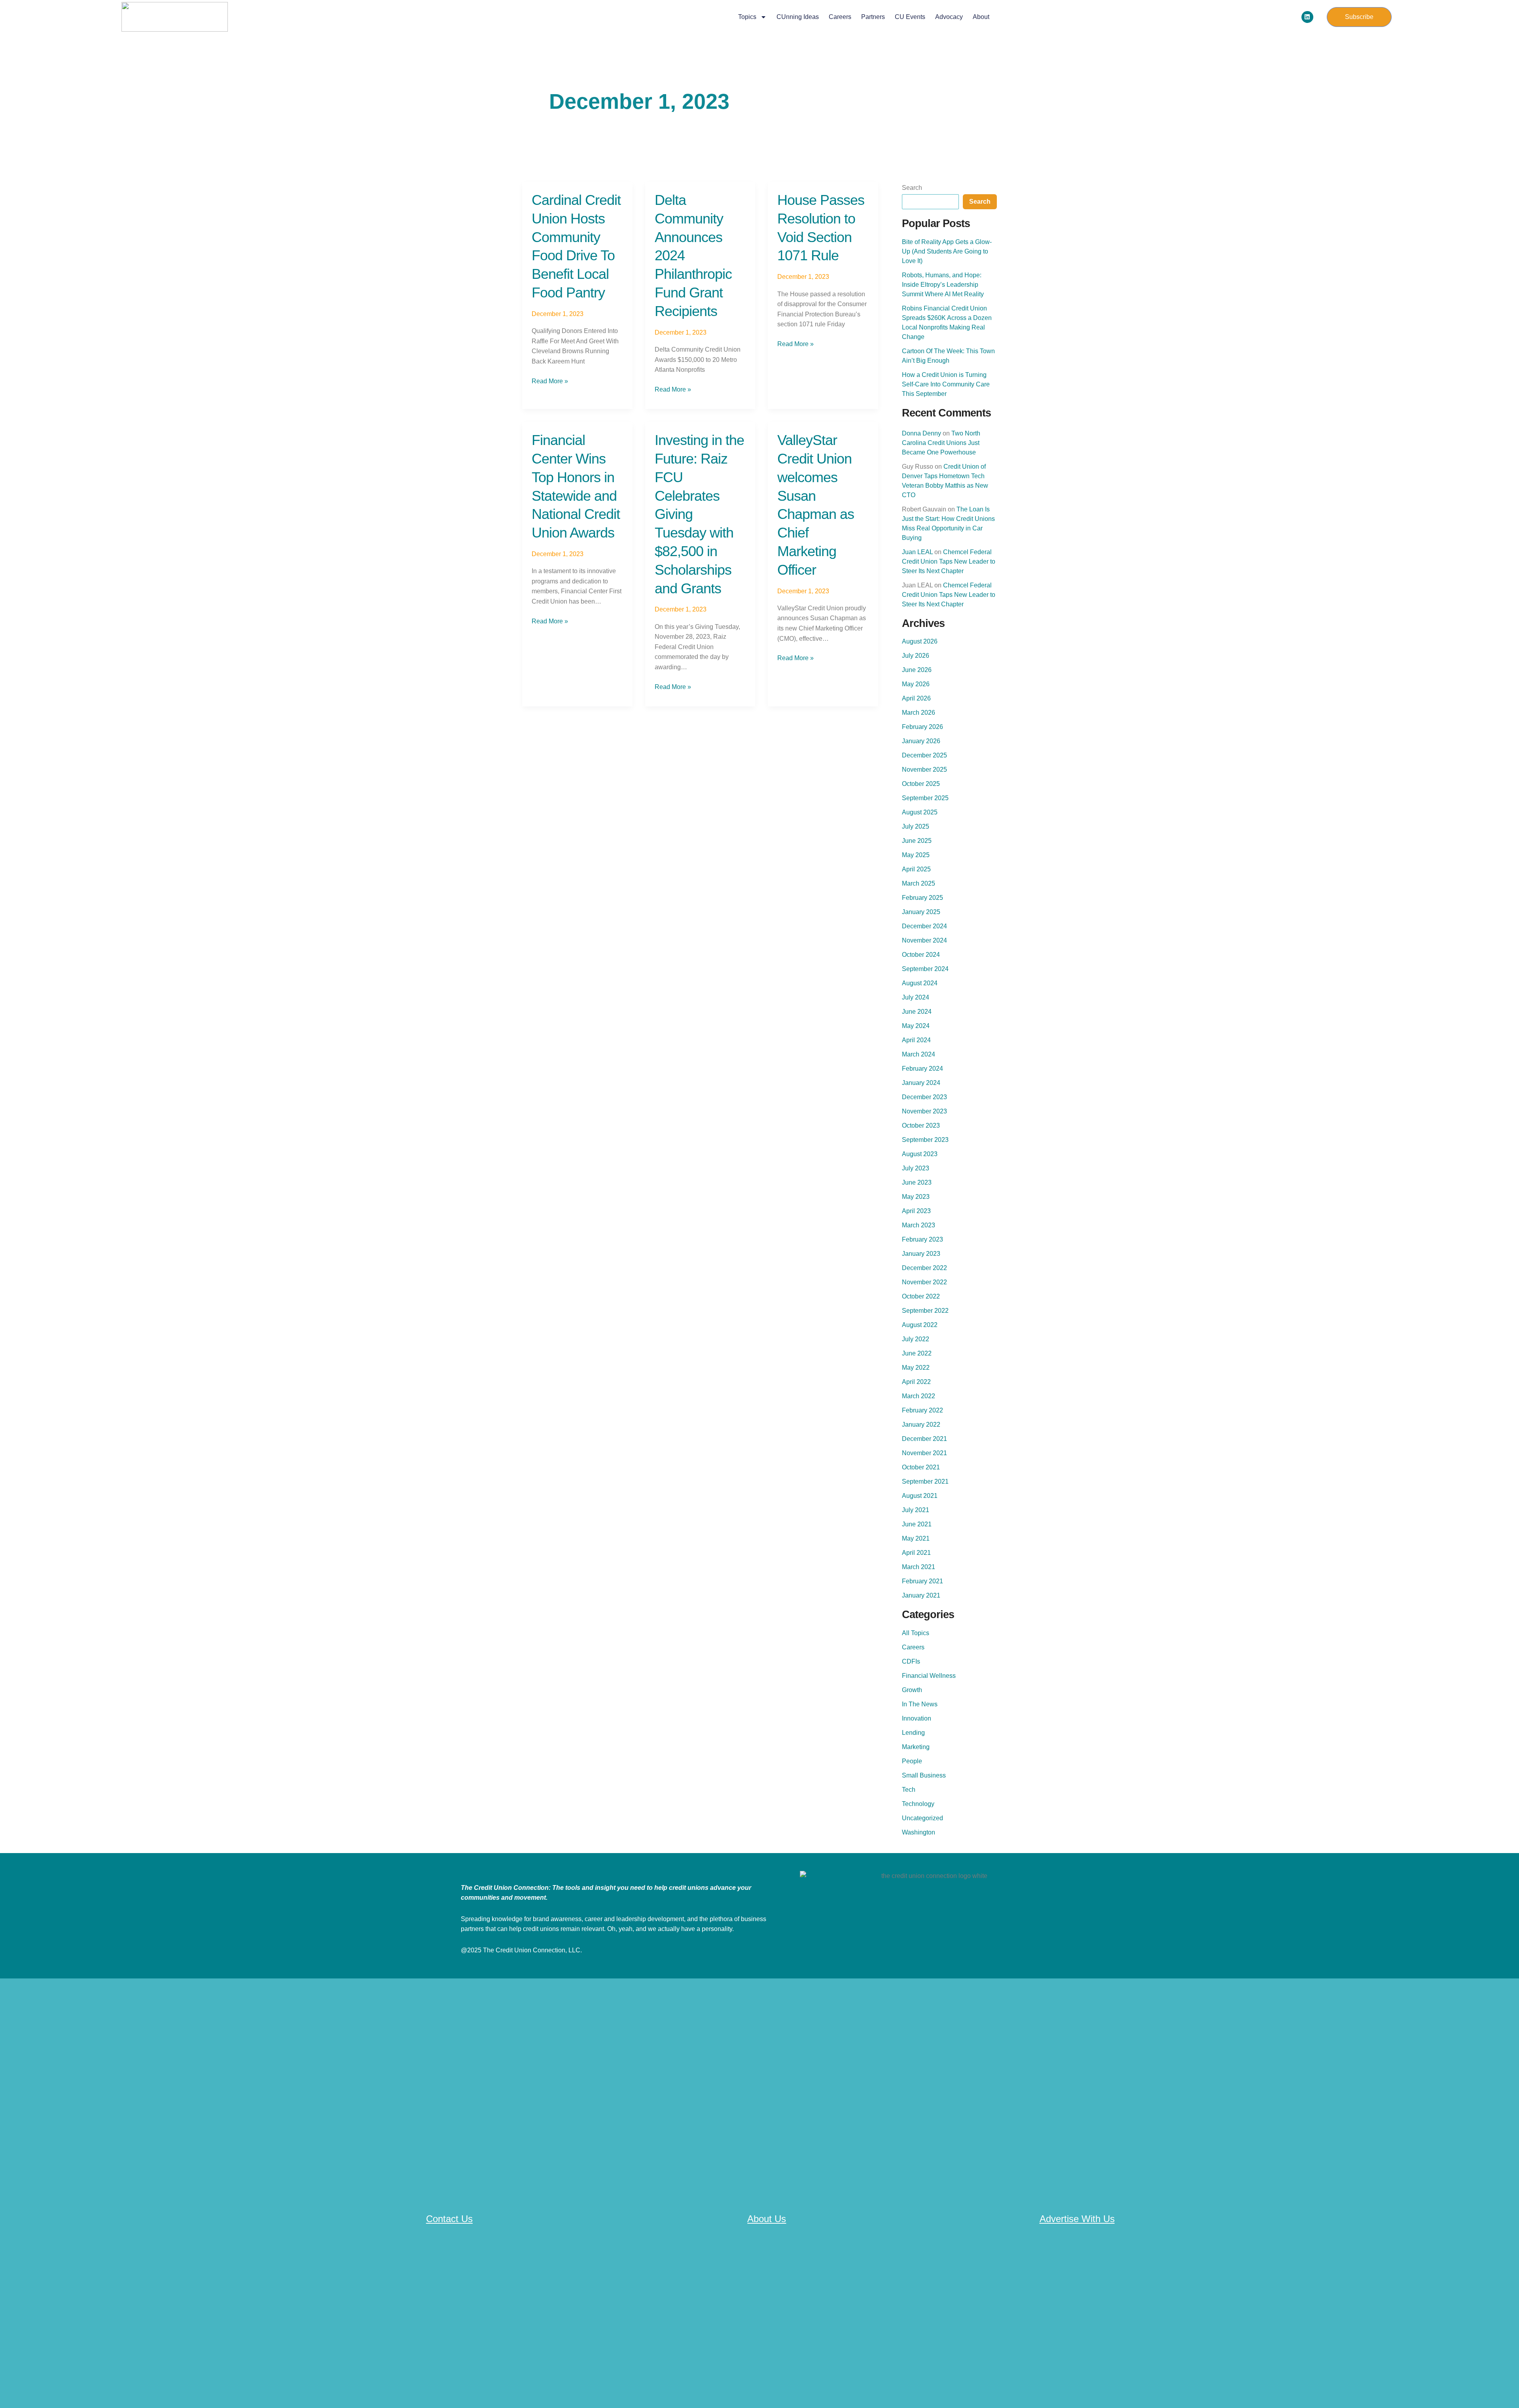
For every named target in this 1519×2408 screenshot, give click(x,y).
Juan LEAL (917, 552)
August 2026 (920, 641)
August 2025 (920, 812)
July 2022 (916, 1339)
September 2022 (925, 1311)
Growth (912, 1690)
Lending (913, 1733)
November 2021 (924, 1453)
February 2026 (922, 727)
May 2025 (916, 855)
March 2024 (919, 1054)
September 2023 (925, 1140)
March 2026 (919, 713)
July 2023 (916, 1168)
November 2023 (924, 1111)
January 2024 (921, 1083)
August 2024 (920, 983)
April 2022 (916, 1382)
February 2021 (922, 1581)
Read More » (550, 380)
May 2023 (916, 1197)
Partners (873, 17)
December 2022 (924, 1268)
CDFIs (911, 1661)
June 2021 (917, 1524)
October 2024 (921, 955)
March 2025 (919, 883)
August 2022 (920, 1325)
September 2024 (925, 969)
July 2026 (916, 656)
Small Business (924, 1775)
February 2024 (922, 1069)
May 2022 (916, 1368)
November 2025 (924, 770)
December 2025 (924, 755)
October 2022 (921, 1296)
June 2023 (917, 1182)
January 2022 (921, 1425)
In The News (920, 1704)
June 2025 (917, 841)
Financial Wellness (929, 1676)
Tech (909, 1790)
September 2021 (925, 1481)
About (981, 17)
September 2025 (925, 798)
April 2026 (916, 698)
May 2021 (916, 1538)
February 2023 (922, 1239)
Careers (840, 17)
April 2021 (916, 1553)
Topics (747, 17)
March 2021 (919, 1567)
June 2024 (917, 1012)
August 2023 (920, 1154)
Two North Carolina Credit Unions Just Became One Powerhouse (941, 443)
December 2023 (924, 1097)
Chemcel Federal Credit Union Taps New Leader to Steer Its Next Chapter (949, 561)
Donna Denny (921, 433)
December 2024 (924, 926)
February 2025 (922, 898)
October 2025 (921, 784)
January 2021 (921, 1595)
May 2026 (916, 684)
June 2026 (917, 670)
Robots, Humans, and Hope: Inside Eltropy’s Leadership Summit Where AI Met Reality (943, 285)
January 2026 (921, 741)
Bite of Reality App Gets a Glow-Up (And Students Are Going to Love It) (947, 251)
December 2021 (924, 1439)
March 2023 (919, 1225)
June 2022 (917, 1353)
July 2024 (916, 997)
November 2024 (924, 940)
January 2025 (921, 912)
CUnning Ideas (798, 17)
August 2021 (920, 1496)
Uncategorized (922, 1818)
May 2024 (916, 1026)
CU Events (910, 17)
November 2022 (924, 1282)
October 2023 (921, 1125)
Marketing (916, 1747)
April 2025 (916, 869)
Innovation (917, 1718)
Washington (919, 1832)
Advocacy (949, 17)
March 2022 (919, 1396)
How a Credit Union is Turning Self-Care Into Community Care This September (946, 384)
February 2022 (922, 1410)
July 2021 (916, 1510)
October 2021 (921, 1467)
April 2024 (916, 1040)
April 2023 (916, 1211)
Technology (918, 1804)
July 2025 (916, 826)
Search (912, 188)
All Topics (916, 1633)
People (912, 1761)
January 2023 (921, 1254)
